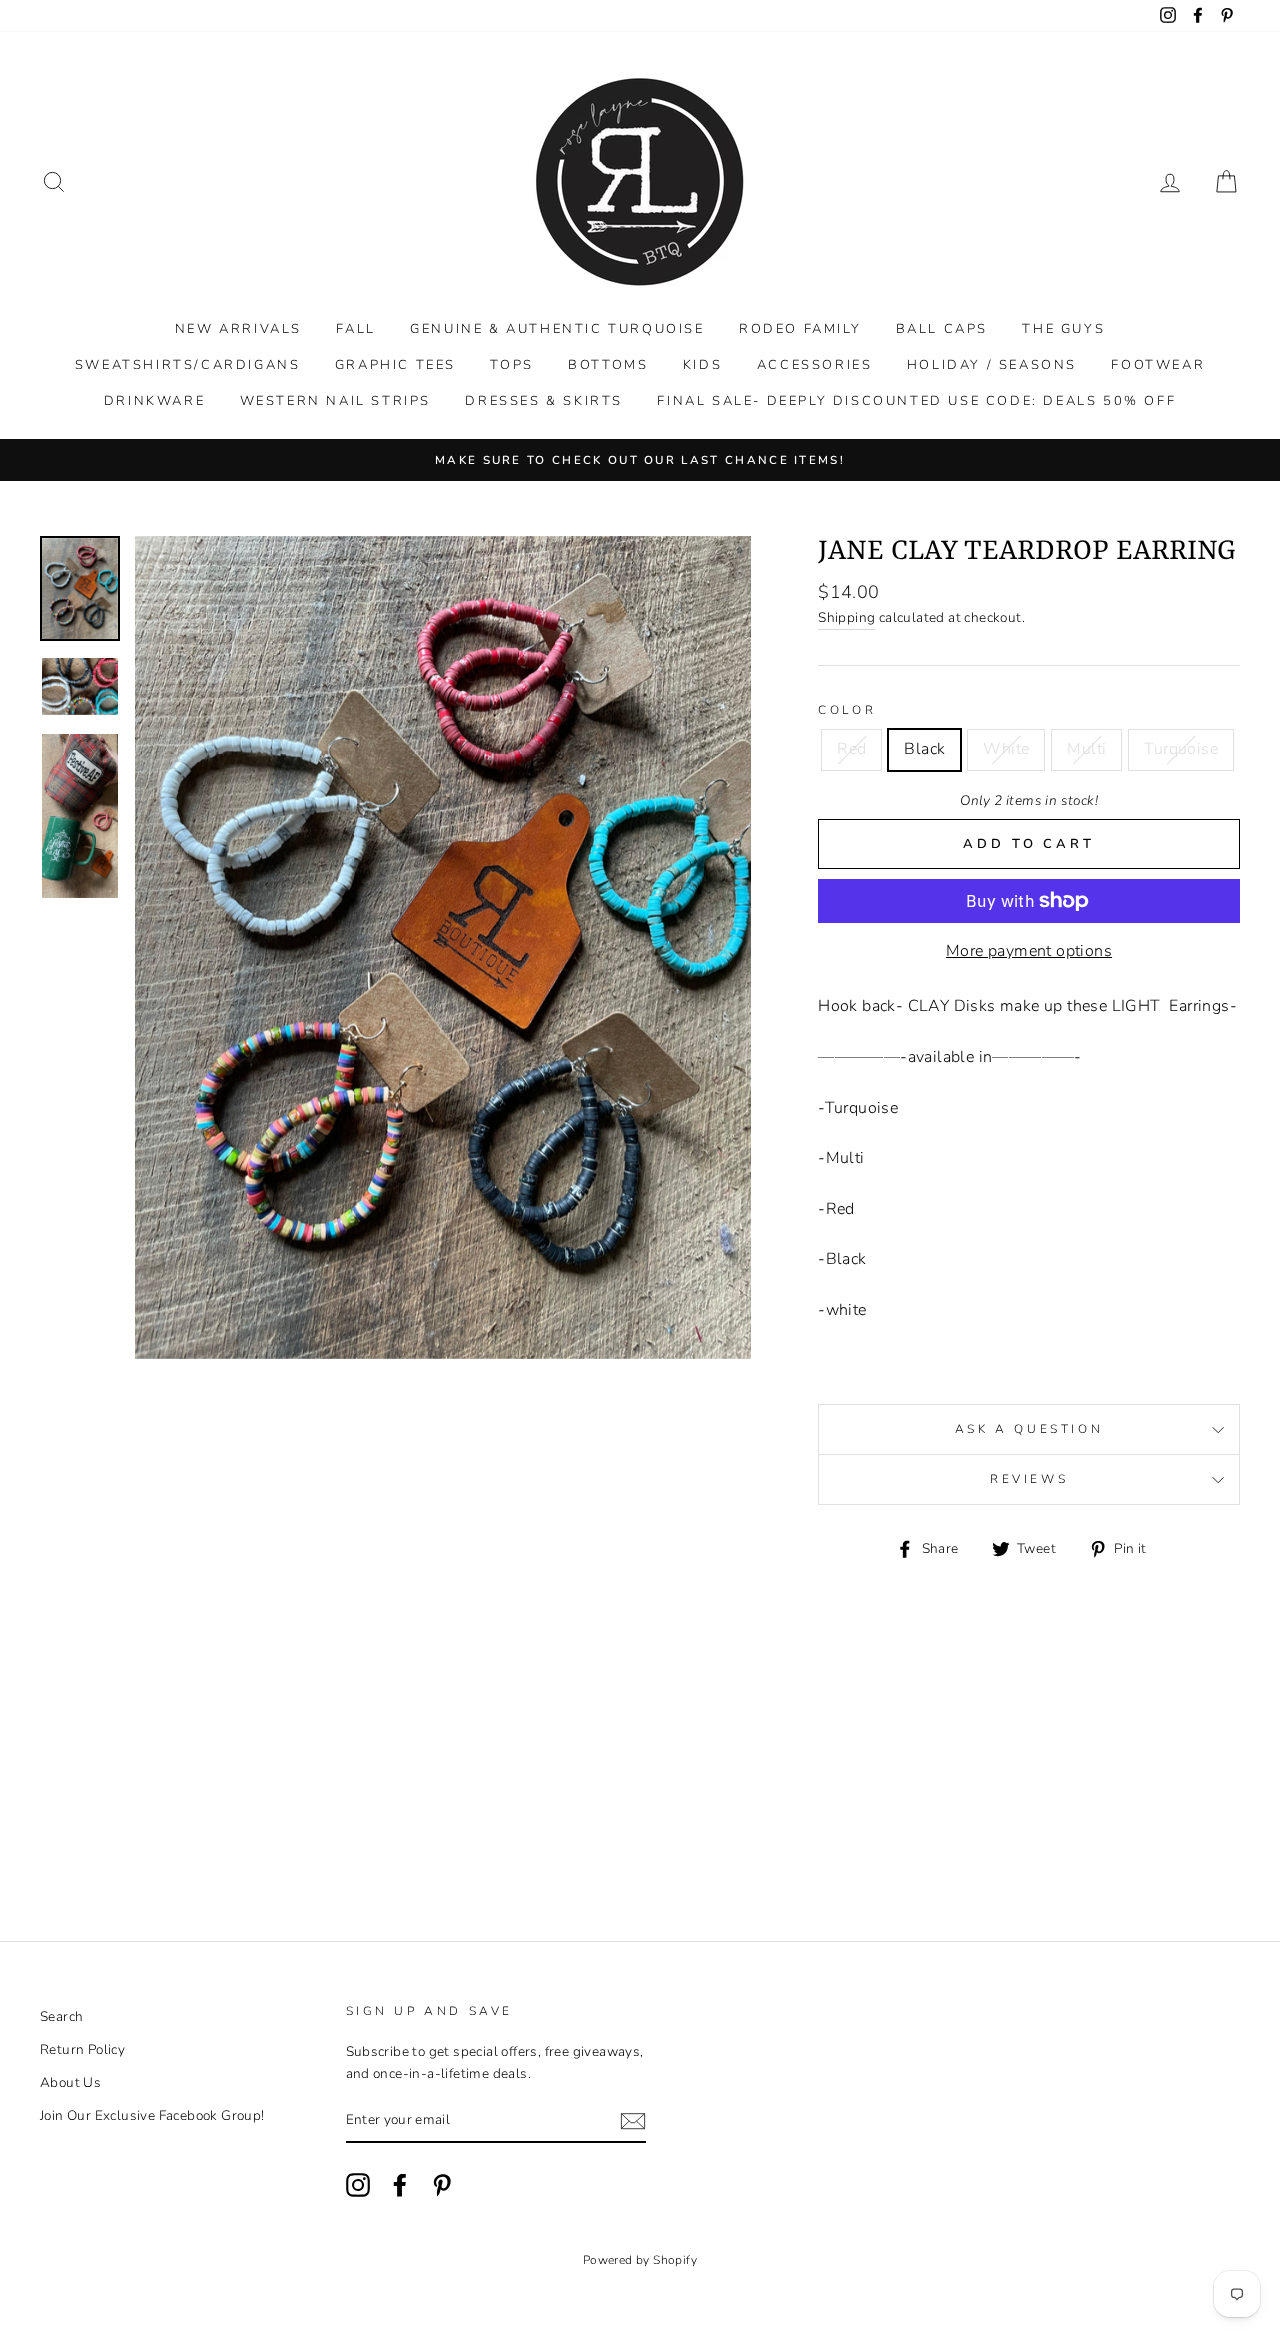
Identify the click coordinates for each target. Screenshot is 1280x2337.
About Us (70, 2082)
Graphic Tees (395, 365)
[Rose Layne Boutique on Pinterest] (442, 2185)
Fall (355, 329)
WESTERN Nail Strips (335, 401)
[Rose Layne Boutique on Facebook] (400, 2185)
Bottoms (608, 365)
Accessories (815, 365)
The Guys (1063, 329)
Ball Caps (942, 329)
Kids (702, 365)
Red (851, 749)
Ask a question (1029, 1429)
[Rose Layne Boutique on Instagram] (358, 2185)
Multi (1086, 749)
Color (847, 710)
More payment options (1029, 951)
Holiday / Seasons (992, 365)
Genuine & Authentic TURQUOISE (557, 329)
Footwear (1158, 365)
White (1006, 749)
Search (61, 2016)
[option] (640, 460)
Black (924, 749)
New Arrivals (238, 329)
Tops (511, 365)
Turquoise (1181, 749)
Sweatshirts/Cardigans (188, 365)
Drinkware (154, 401)
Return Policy (82, 2049)
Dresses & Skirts (544, 401)
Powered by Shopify (640, 2260)
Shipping (846, 617)
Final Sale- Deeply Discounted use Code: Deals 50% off (916, 401)
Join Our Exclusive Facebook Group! (152, 2115)
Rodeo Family (800, 329)
